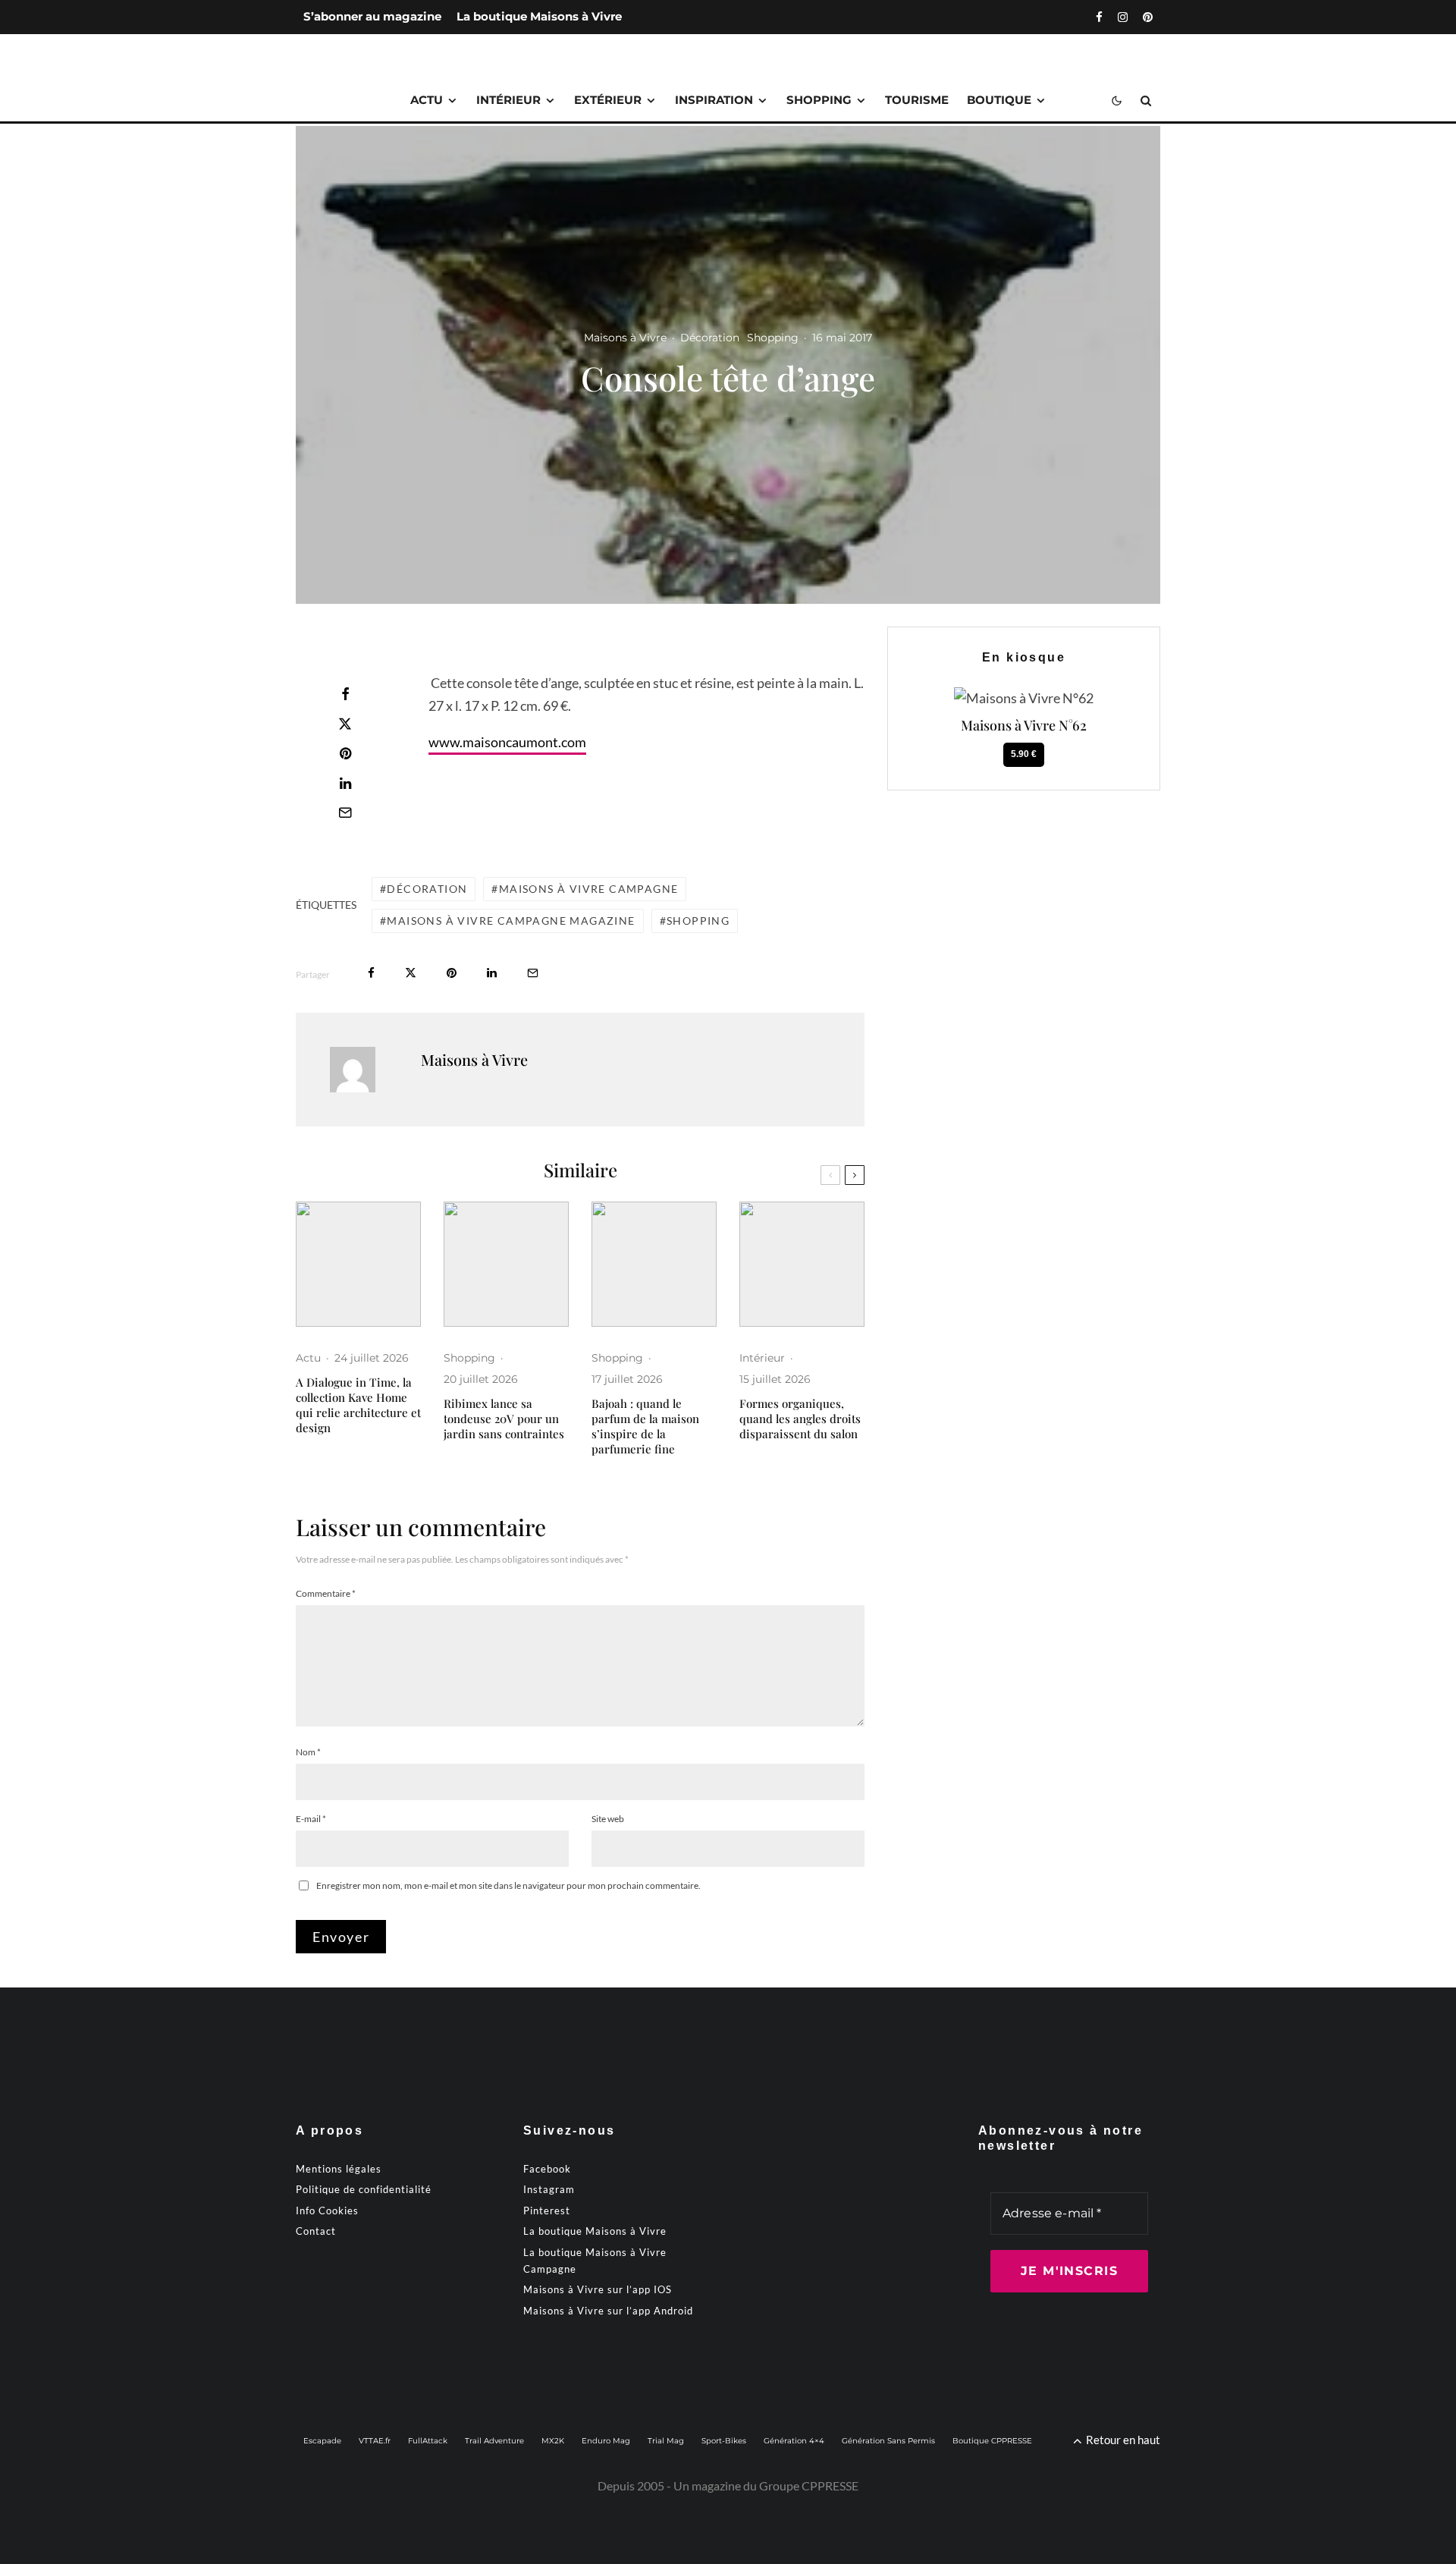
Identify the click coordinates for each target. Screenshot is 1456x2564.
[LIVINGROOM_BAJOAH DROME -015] (654, 1264)
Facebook (547, 2169)
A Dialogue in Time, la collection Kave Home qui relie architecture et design (358, 1405)
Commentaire (326, 1593)
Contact (316, 2231)
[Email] (345, 812)
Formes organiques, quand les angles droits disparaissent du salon (800, 1419)
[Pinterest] (1148, 17)
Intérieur (508, 100)
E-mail (311, 1819)
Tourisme (917, 100)
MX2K (553, 2441)
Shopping (819, 100)
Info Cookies (327, 2211)
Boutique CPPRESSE (992, 2441)
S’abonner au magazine (372, 16)
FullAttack (428, 2441)
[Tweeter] (345, 724)
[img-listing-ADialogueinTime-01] (358, 1264)
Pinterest (547, 2211)
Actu (427, 100)
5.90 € (1024, 754)
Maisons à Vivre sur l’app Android (608, 2311)
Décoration (710, 338)
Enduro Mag (606, 2441)
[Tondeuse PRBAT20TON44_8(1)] (506, 1264)
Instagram (549, 2189)
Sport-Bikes (724, 2441)
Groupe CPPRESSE (809, 2485)
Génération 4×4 (794, 2441)
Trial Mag (666, 2441)
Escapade (322, 2441)
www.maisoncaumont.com (507, 742)
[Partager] (345, 694)
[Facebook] (1099, 17)
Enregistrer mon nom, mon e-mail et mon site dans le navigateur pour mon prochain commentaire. (508, 1885)
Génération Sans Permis (888, 2441)
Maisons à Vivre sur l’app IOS (598, 2289)
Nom (308, 1752)
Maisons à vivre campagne (589, 889)
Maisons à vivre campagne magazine (511, 921)
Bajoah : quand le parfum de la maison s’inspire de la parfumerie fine (645, 1426)
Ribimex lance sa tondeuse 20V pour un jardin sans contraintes (504, 1419)
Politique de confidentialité (364, 2189)
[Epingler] (345, 753)
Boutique (999, 100)
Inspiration (714, 100)
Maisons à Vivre (625, 338)
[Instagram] (1123, 17)
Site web (608, 1819)
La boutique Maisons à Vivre (539, 16)
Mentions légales (339, 2169)
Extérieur (608, 100)
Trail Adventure (494, 2441)
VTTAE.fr (375, 2441)
